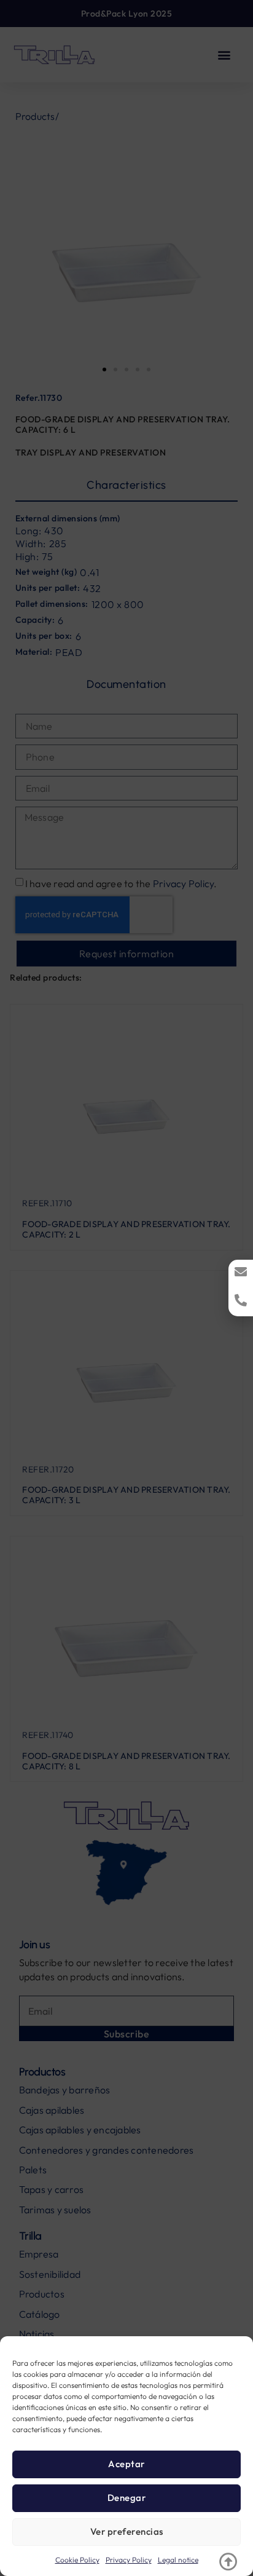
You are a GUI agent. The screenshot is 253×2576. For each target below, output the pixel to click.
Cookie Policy (77, 2560)
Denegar (127, 2498)
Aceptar (126, 2464)
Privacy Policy (129, 2560)
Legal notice (178, 2560)
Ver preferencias (127, 2531)
